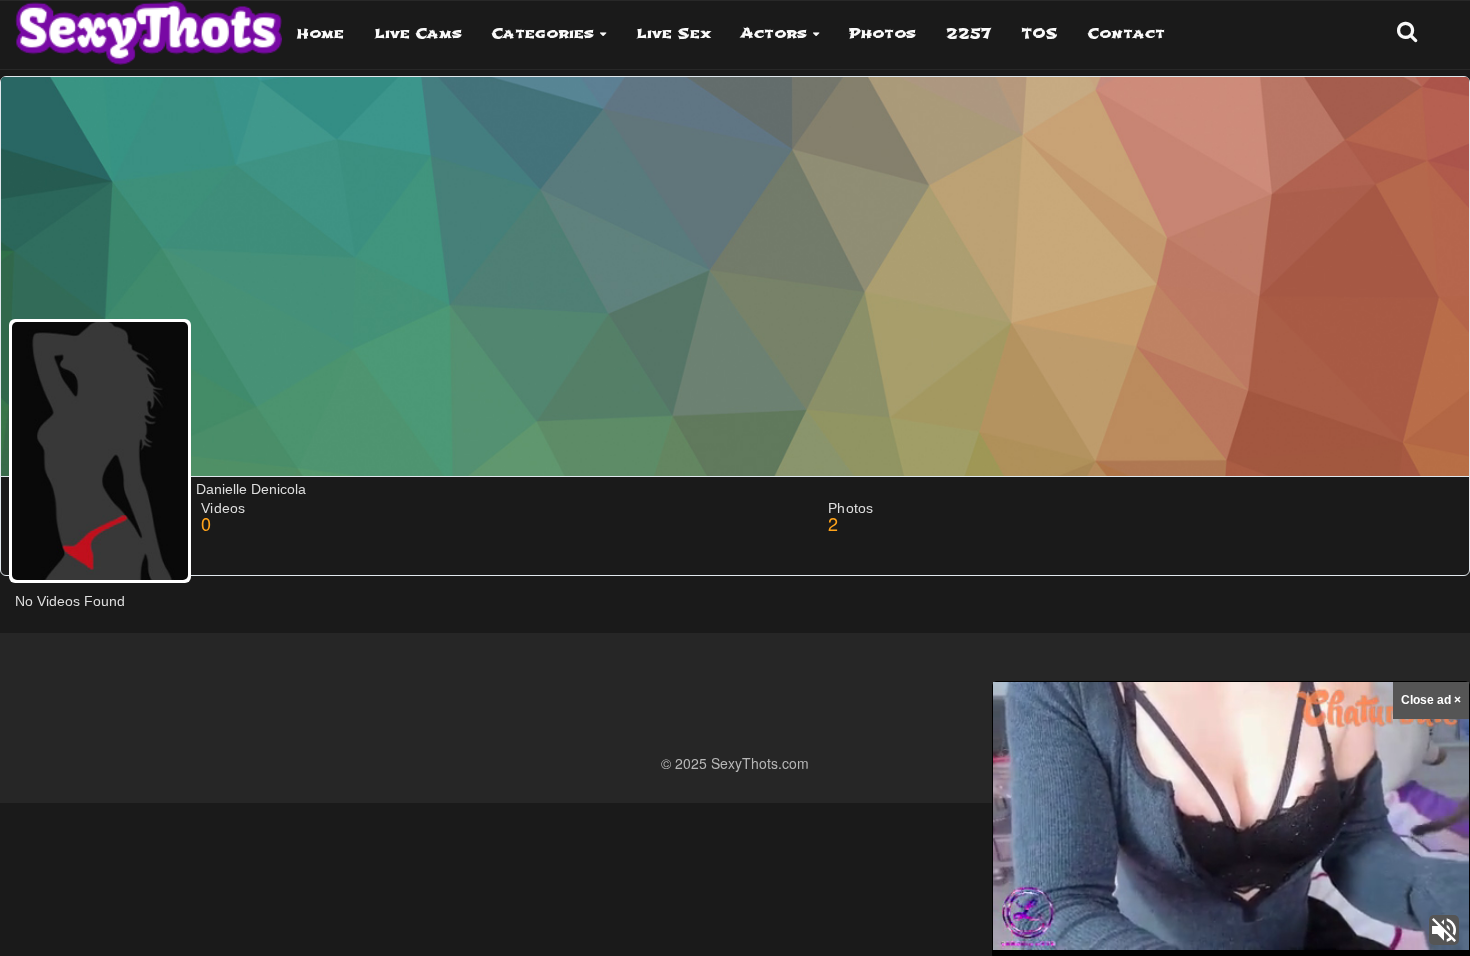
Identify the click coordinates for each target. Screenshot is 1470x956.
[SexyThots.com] (148, 26)
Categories (543, 33)
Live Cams (418, 33)
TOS (1039, 33)
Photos (882, 33)
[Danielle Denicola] (100, 451)
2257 (968, 33)
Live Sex (673, 33)
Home (320, 33)
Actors (774, 33)
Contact (1126, 33)
